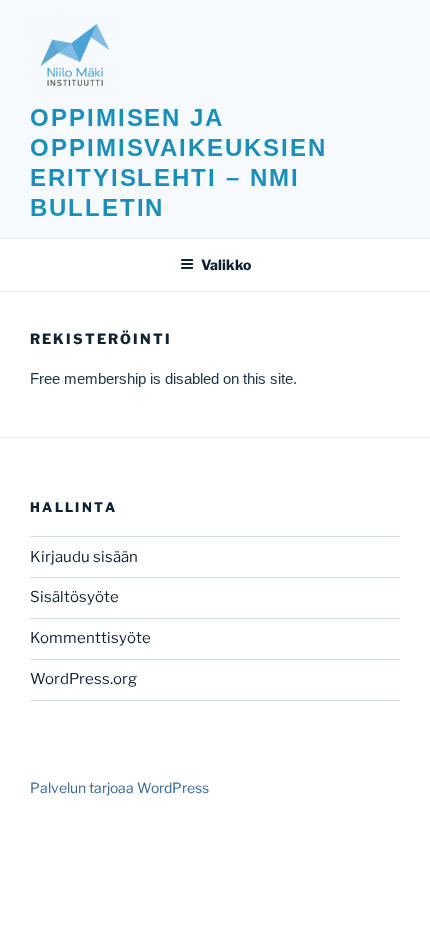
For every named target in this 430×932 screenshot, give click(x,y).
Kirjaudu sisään (84, 557)
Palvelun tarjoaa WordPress (119, 787)
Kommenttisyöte (90, 638)
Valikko (226, 264)
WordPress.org (83, 679)
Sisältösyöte (74, 597)
